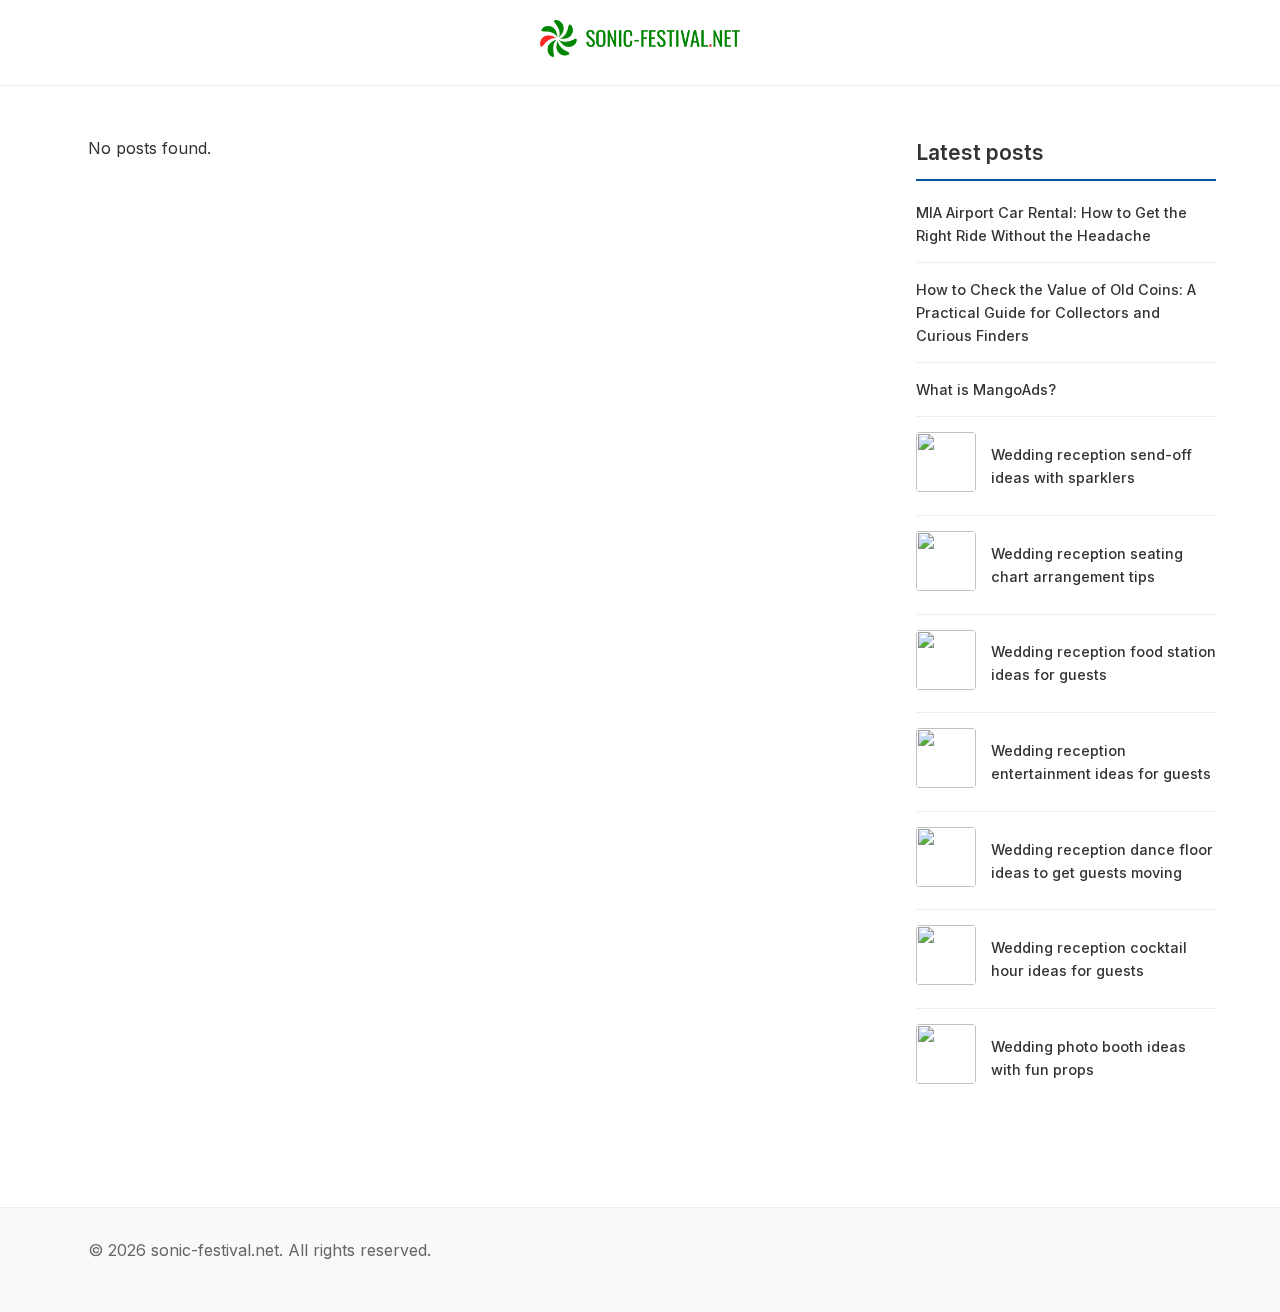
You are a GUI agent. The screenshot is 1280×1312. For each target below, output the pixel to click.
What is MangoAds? (986, 389)
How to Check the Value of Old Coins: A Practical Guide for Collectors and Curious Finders (1056, 312)
